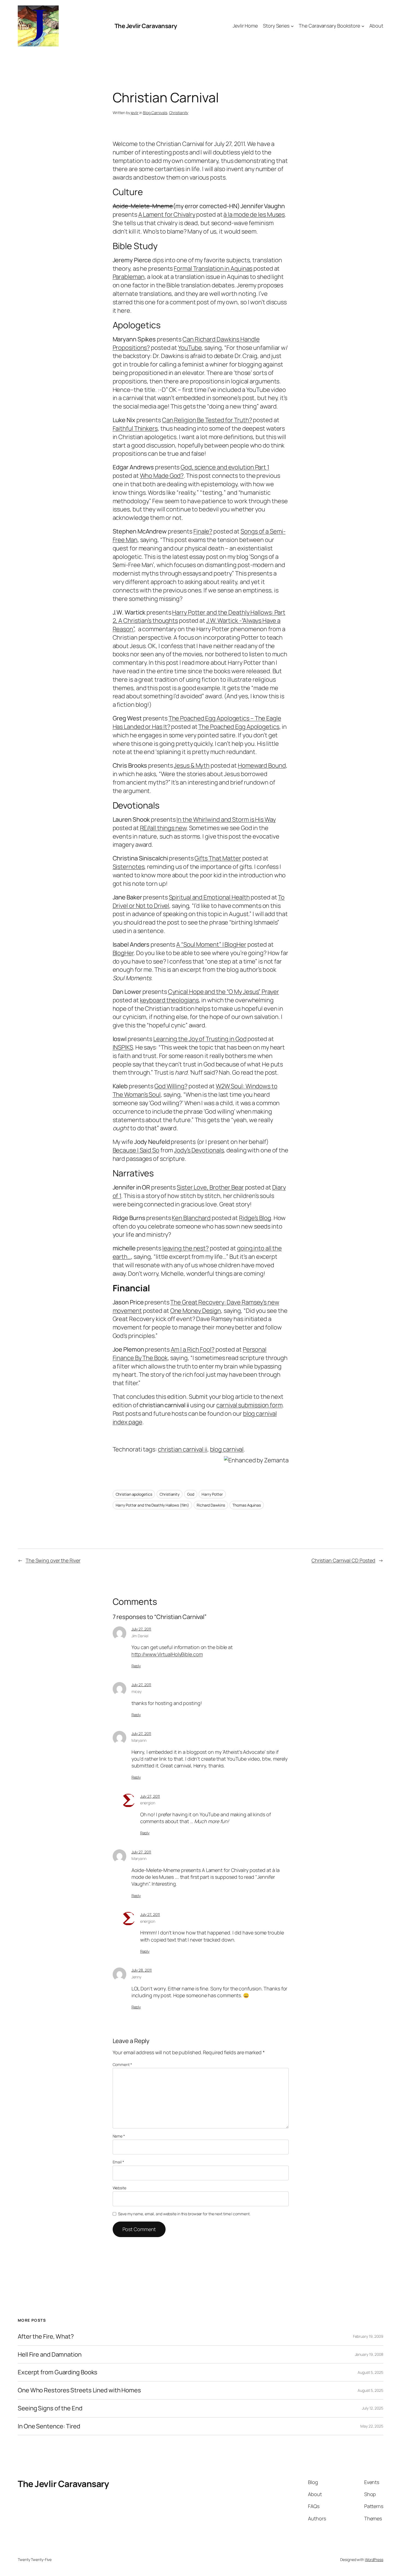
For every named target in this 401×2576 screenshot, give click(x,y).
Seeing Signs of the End (50, 2408)
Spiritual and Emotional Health (209, 897)
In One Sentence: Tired (49, 2426)
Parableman (129, 277)
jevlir (134, 113)
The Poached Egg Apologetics (239, 727)
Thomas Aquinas (247, 1505)
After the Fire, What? (46, 2337)
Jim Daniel (140, 1636)
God (191, 1494)
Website (119, 2188)
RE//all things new (163, 828)
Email (118, 2162)
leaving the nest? (185, 1248)
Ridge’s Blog (255, 1218)
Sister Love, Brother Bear (210, 1187)
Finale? (203, 531)
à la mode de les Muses (254, 214)
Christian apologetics (134, 1494)
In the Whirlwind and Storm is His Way (226, 819)
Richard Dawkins (211, 1505)
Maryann (139, 1740)
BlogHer (123, 953)
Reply (136, 1666)
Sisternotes (129, 867)
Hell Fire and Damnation (50, 2355)
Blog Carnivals (155, 113)
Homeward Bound (262, 765)
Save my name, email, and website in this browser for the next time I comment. (184, 2214)
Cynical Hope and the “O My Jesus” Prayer (224, 992)
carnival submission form (249, 1405)
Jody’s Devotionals (199, 1150)
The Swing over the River (53, 1560)
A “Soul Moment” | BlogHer (211, 944)
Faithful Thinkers (135, 428)
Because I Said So (136, 1150)
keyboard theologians (169, 1000)
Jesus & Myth (192, 765)
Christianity (179, 113)
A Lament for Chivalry (167, 214)
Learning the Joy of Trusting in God (200, 1039)
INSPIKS (123, 1047)
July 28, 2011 (142, 1970)
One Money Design (196, 1311)
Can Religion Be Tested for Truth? (207, 420)
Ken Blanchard (191, 1218)
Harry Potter (212, 1494)
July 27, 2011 (141, 1629)
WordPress (374, 2559)
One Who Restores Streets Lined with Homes (79, 2390)
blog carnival (227, 1449)
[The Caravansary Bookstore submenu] (363, 26)
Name (119, 2136)
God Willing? (171, 1086)
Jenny (137, 1977)
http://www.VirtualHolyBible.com (167, 1654)
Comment (122, 2064)
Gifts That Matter (218, 858)
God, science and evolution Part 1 (225, 467)
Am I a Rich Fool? (193, 1349)
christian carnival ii (183, 1449)
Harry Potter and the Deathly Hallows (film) (152, 1505)
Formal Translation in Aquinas (213, 269)
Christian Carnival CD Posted (343, 1560)
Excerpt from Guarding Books (58, 2372)
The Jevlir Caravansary (146, 26)
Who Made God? (162, 476)
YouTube (190, 348)
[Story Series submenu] (292, 26)
